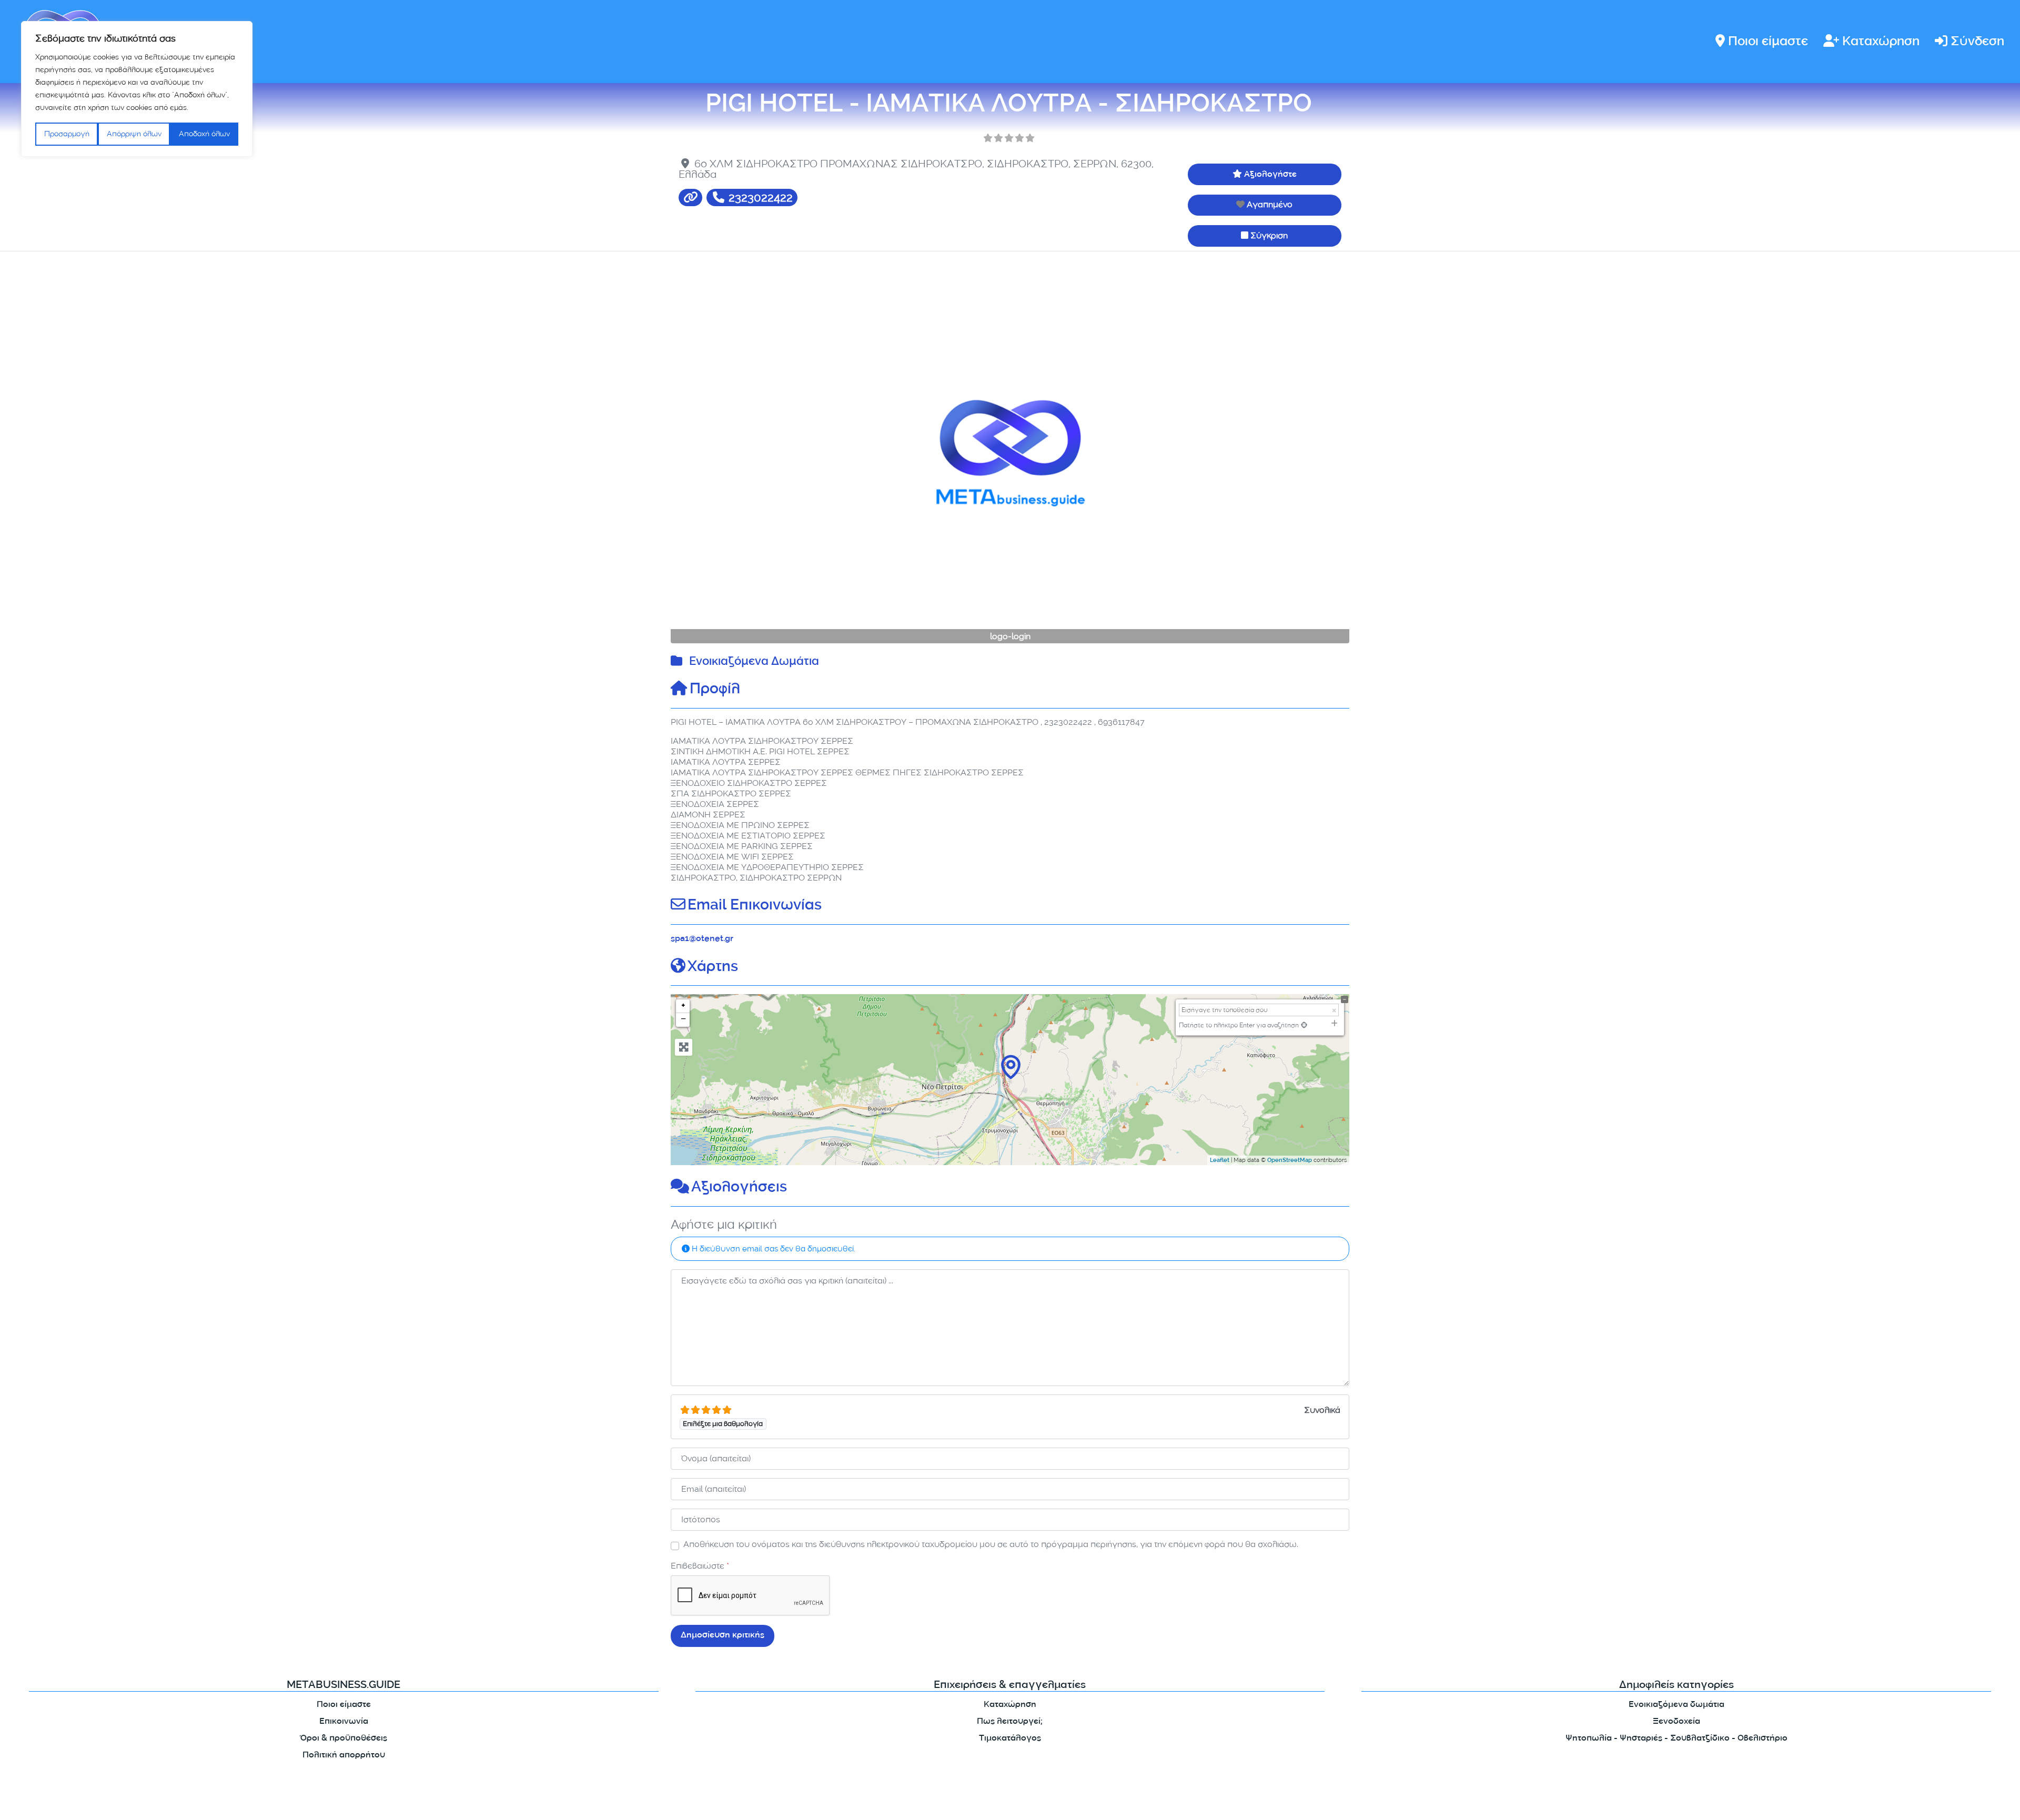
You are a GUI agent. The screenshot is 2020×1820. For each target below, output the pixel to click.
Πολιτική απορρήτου (344, 1756)
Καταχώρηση (1881, 42)
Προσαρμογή (67, 134)
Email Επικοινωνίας (755, 906)
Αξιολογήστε (1270, 175)
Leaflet (1220, 1161)
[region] (137, 89)
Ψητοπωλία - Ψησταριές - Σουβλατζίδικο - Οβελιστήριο (1676, 1739)
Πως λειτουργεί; (1010, 1722)
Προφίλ (715, 690)
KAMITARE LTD (773, 1803)
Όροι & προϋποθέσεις (344, 1739)
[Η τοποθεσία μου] (1304, 1025)
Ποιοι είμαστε (1768, 42)
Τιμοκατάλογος (1010, 1739)
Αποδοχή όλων (204, 134)
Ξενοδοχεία (1676, 1722)
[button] (722, 453)
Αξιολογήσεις (739, 1188)
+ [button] (683, 1006)
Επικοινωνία (344, 1722)
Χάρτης (713, 968)
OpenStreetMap (1290, 1161)
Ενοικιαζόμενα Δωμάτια (754, 663)
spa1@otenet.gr (702, 939)
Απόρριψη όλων (134, 134)
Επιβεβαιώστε (700, 1566)
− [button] (683, 1020)
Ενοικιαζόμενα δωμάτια (1676, 1705)
